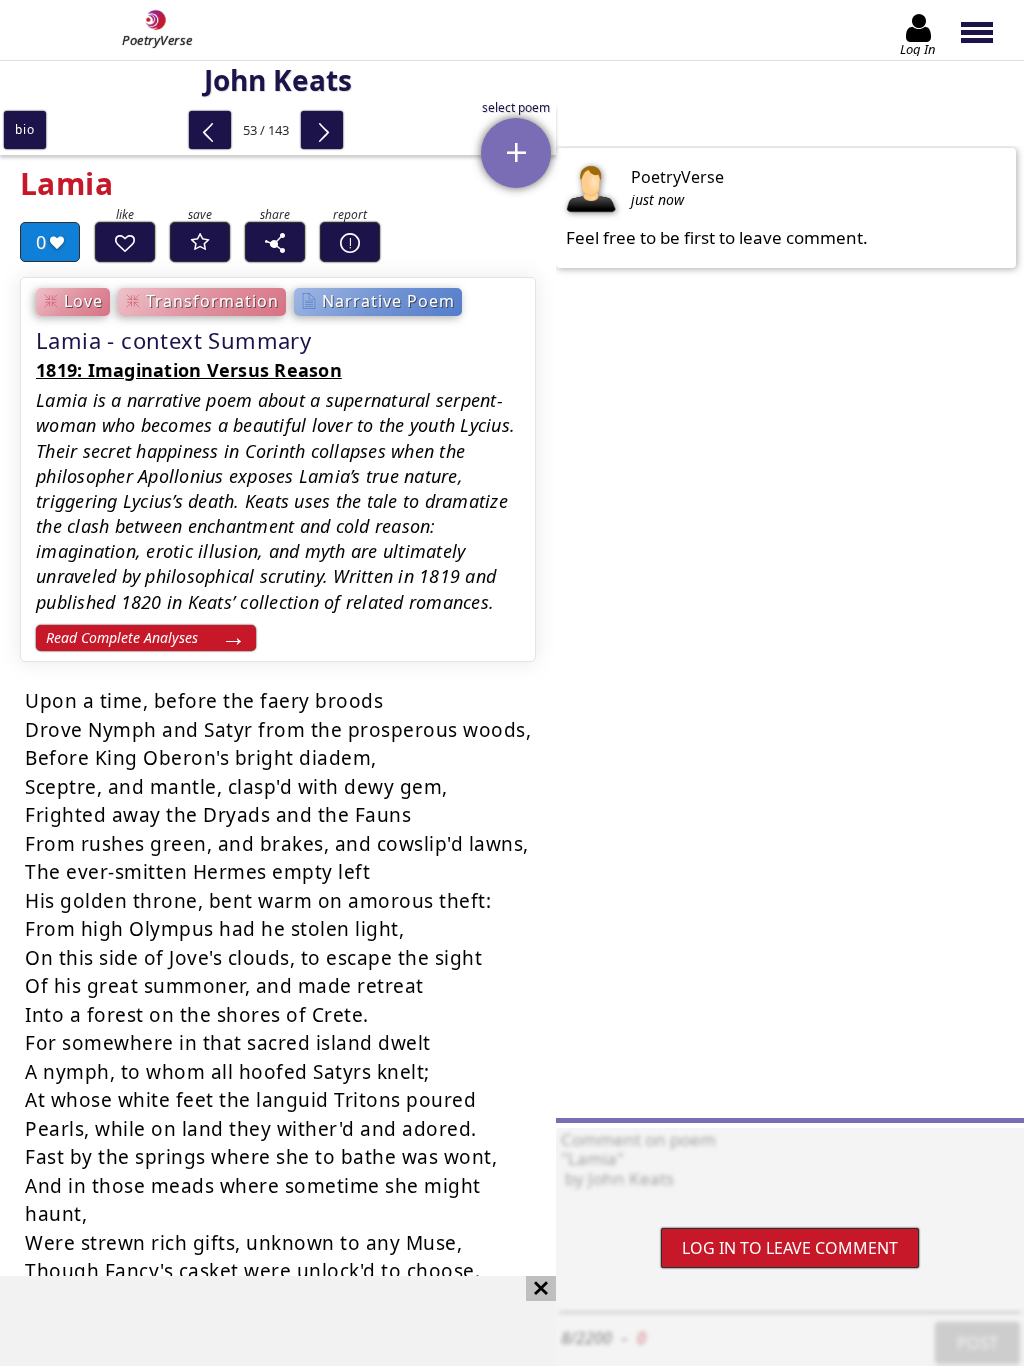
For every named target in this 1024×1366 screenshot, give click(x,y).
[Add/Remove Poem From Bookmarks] (200, 242)
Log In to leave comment (790, 1248)
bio (24, 129)
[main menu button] (986, 30)
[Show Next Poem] (322, 130)
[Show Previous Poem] (210, 130)
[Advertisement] (258, 1321)
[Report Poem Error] (350, 242)
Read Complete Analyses (122, 637)
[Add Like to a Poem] (125, 242)
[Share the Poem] (275, 242)
